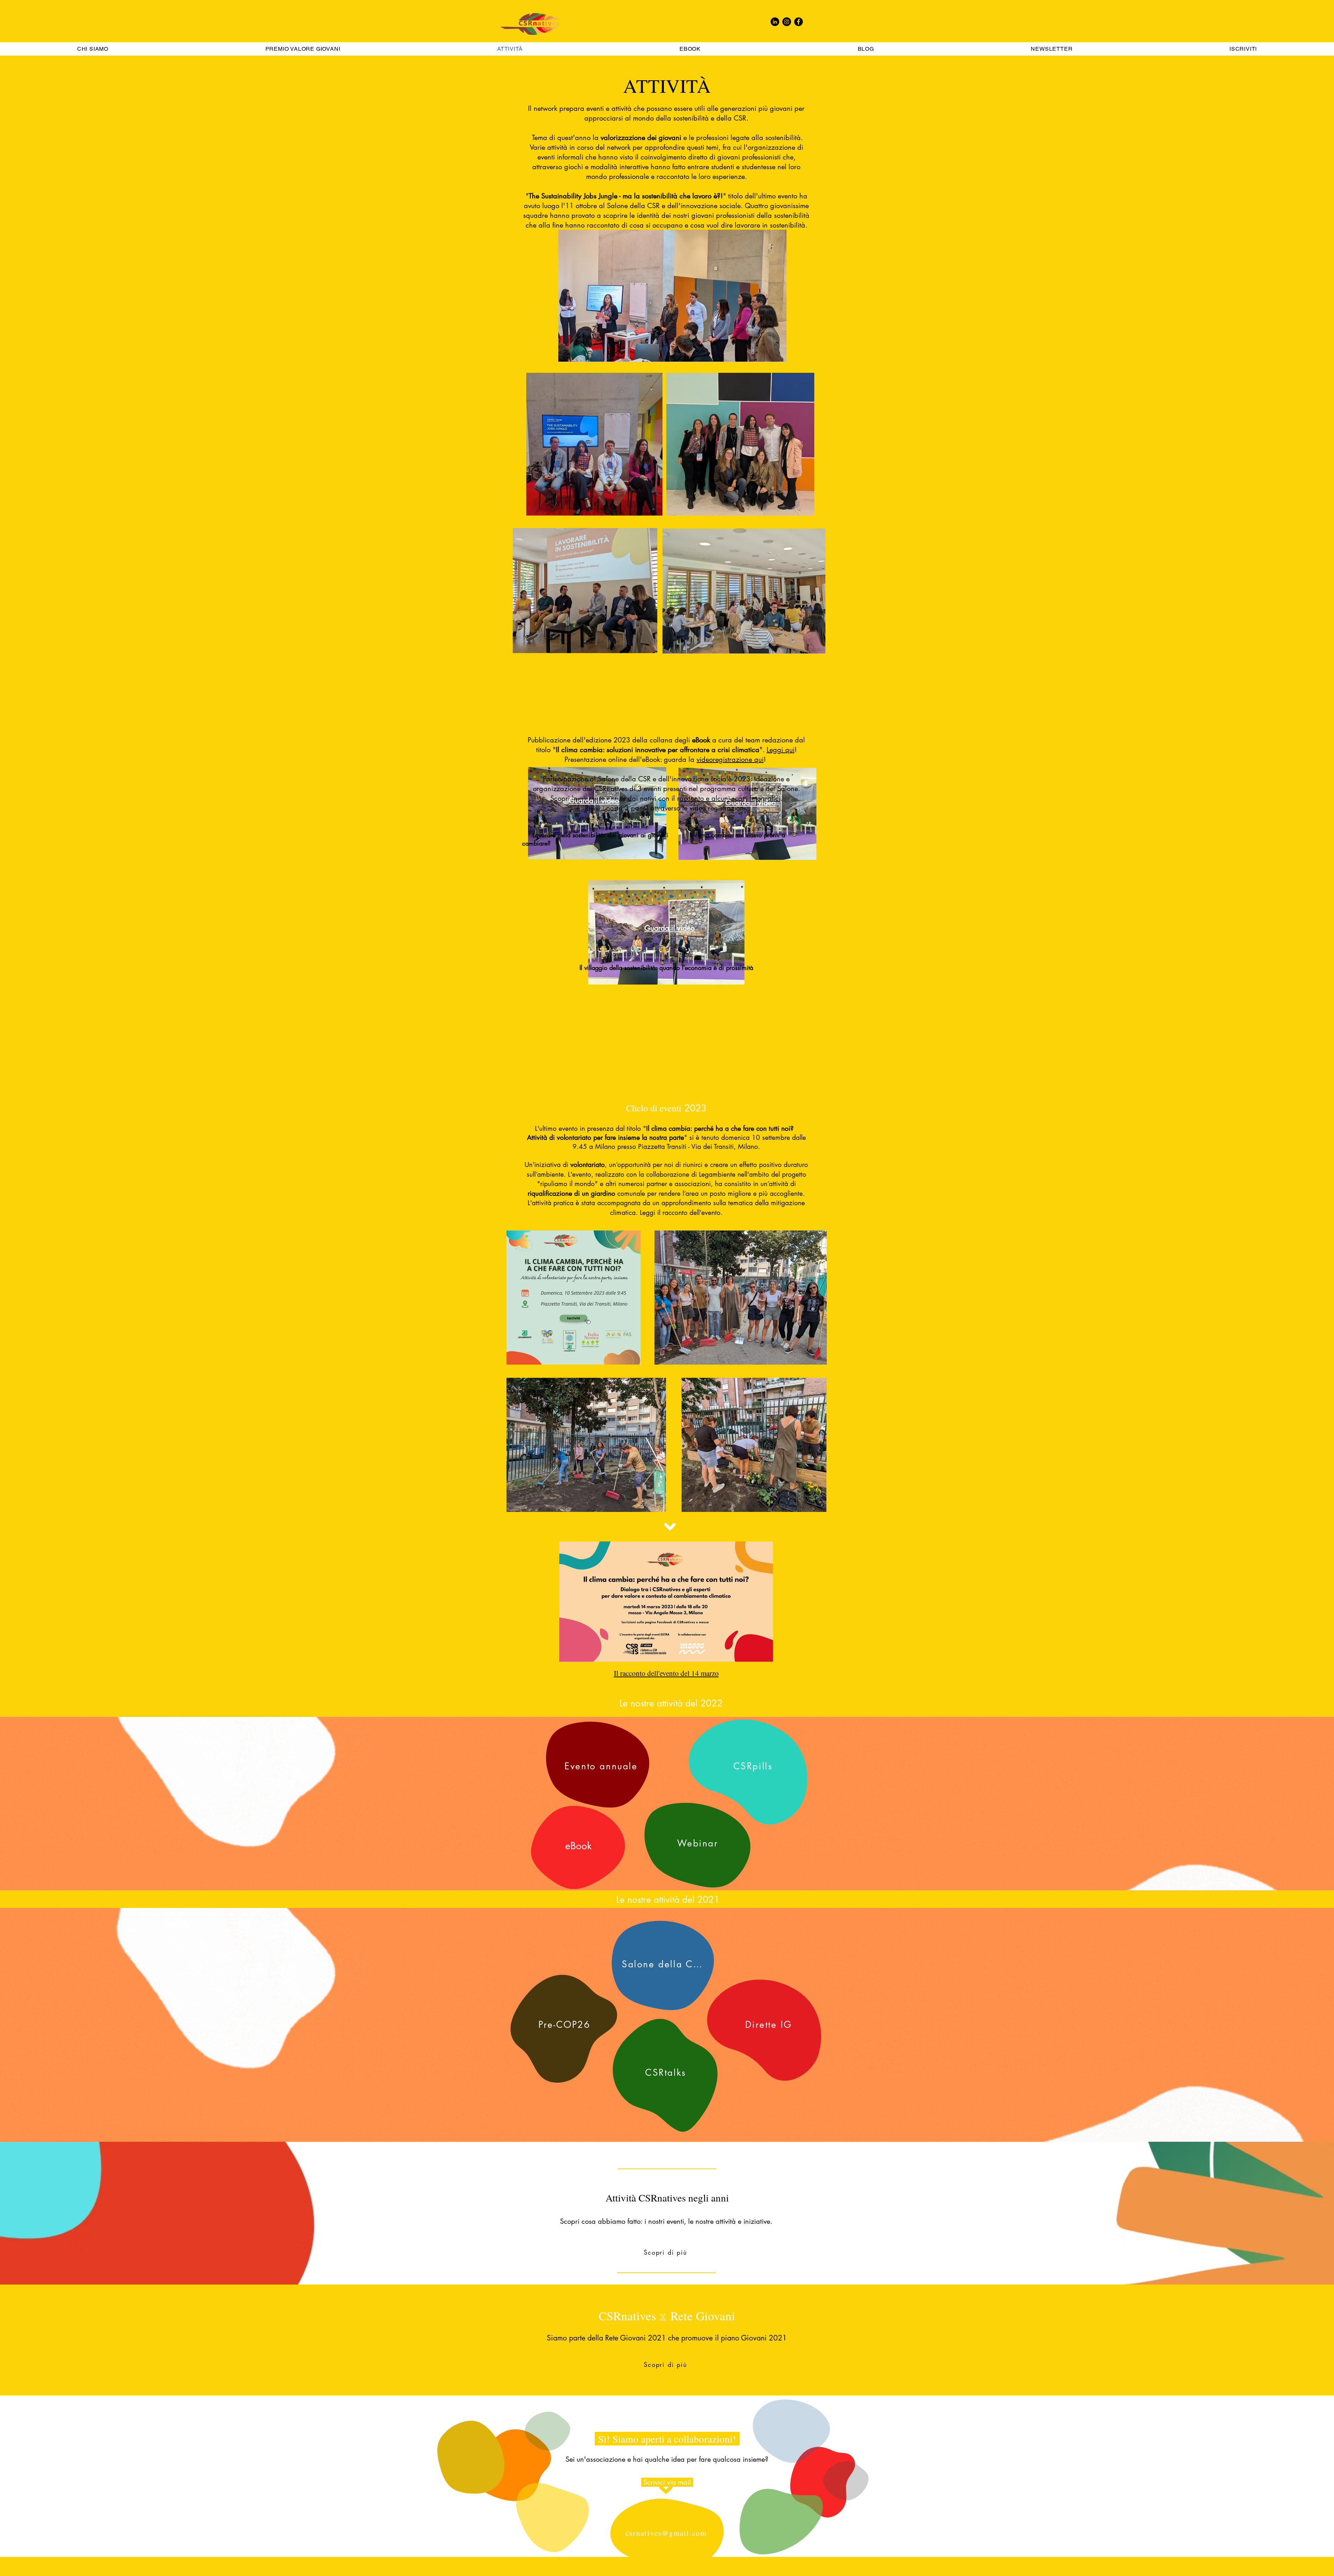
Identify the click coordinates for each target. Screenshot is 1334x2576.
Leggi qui (781, 750)
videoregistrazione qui (730, 759)
